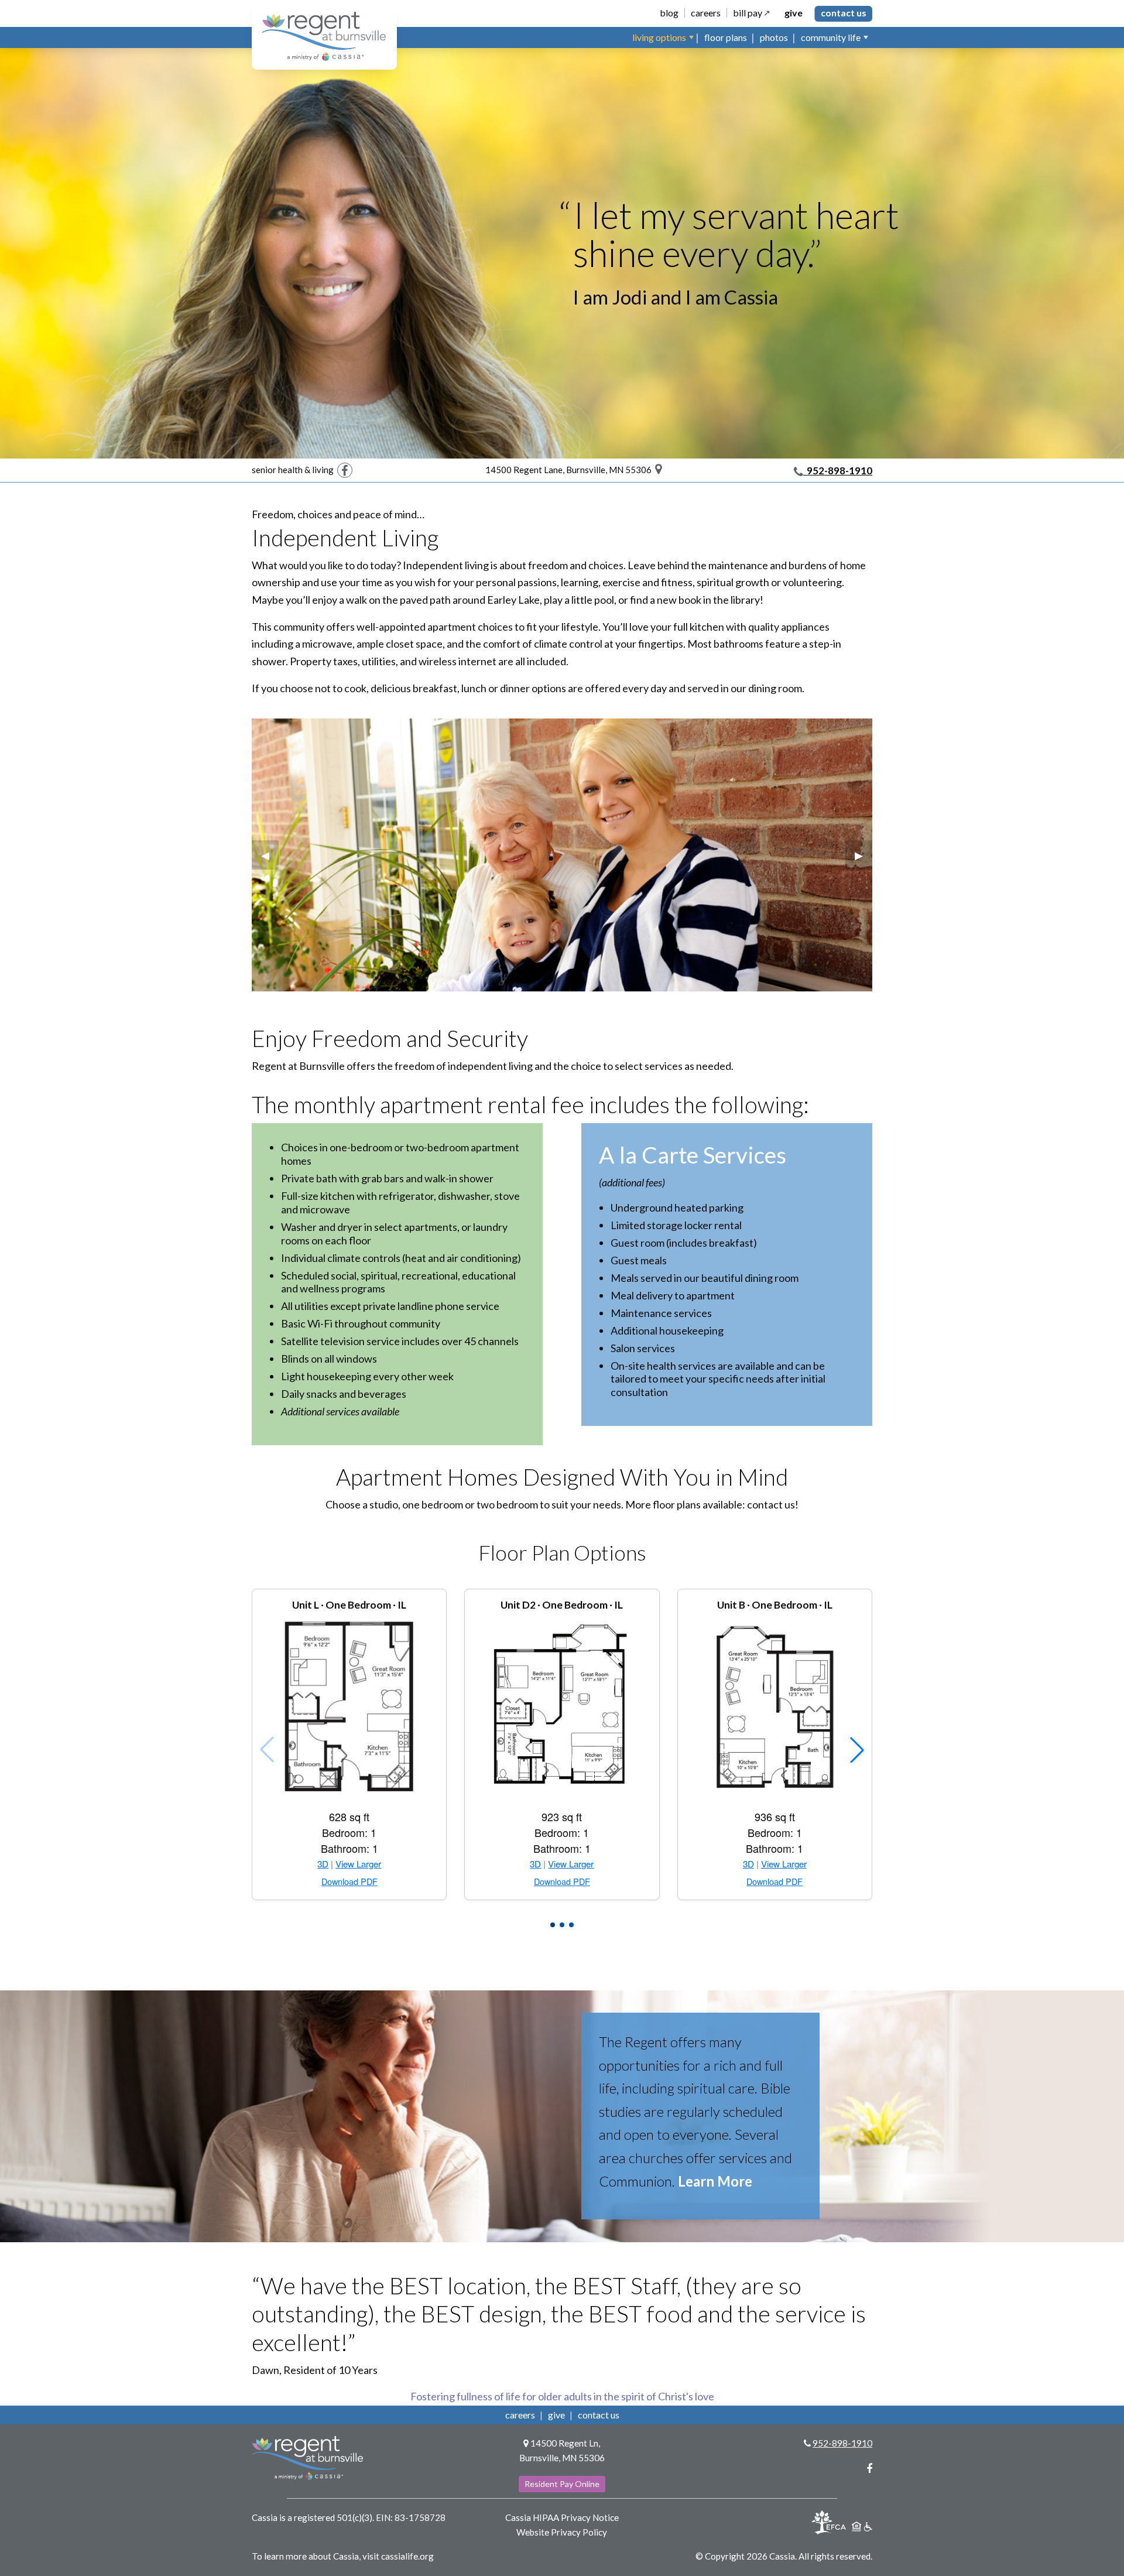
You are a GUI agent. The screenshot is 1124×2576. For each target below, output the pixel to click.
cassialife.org (407, 2556)
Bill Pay (748, 13)
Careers (706, 13)
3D (323, 1864)
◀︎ (270, 855)
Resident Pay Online (562, 2484)
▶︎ (863, 855)
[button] (553, 1925)
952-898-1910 (838, 471)
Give (794, 13)
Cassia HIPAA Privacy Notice (562, 2517)
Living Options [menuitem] (659, 37)
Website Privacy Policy (562, 2532)
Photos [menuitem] (774, 37)
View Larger (358, 1864)
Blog (669, 13)
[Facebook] (345, 470)
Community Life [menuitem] (831, 37)
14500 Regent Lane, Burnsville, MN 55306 (570, 470)
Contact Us (844, 13)
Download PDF (349, 1882)
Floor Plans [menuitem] (726, 37)
